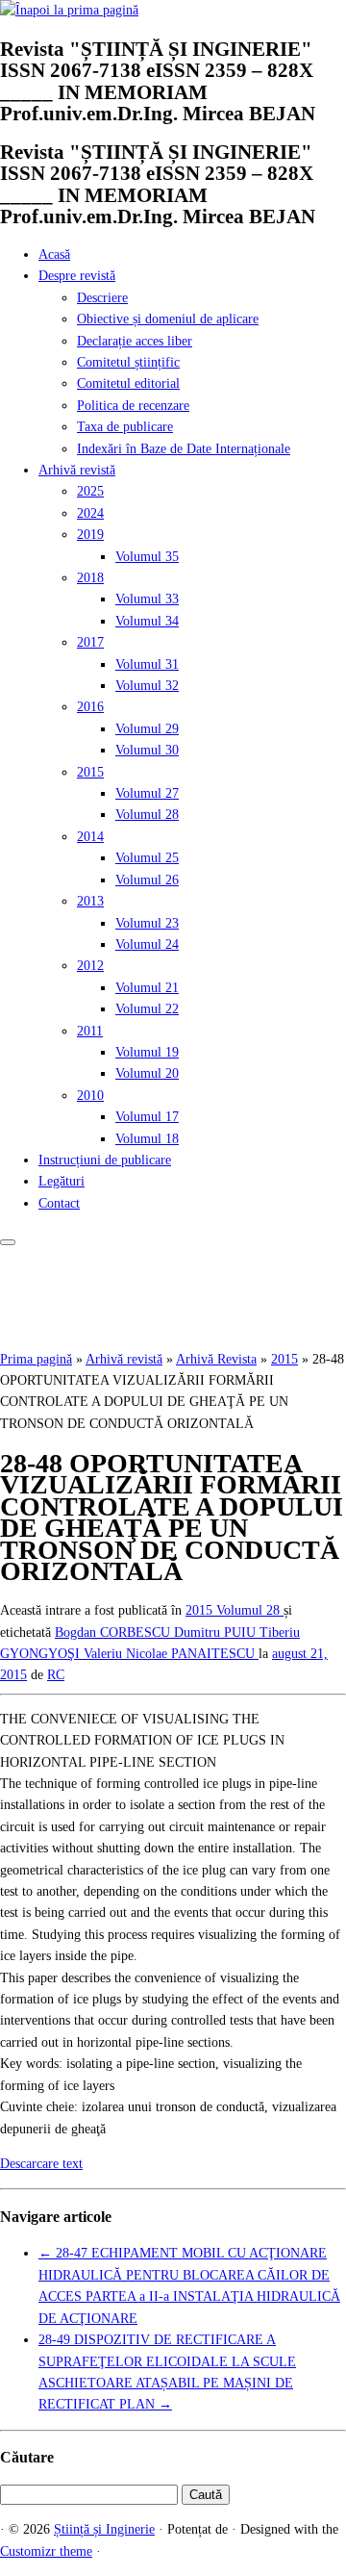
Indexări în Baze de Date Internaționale (184, 449)
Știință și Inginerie (104, 2529)
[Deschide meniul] (8, 1242)
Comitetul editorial (128, 383)
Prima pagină (36, 1359)
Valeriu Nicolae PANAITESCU (171, 1654)
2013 (90, 901)
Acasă (54, 255)
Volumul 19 (147, 1052)
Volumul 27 (147, 793)
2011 (90, 1031)
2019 (90, 535)
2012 (90, 966)
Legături (62, 1181)
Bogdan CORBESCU (114, 1632)
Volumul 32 (147, 686)
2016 (90, 707)
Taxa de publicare (125, 427)
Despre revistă (77, 276)
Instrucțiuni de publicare (105, 1160)
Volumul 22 (147, 1009)
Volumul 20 (147, 1073)
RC (56, 1675)
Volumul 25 (147, 858)
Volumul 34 (147, 621)
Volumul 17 (147, 1117)
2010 (90, 1096)
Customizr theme (46, 2551)
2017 (90, 642)
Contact (59, 1203)
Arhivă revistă (77, 470)
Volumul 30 (147, 750)
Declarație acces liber (135, 341)
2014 (90, 837)
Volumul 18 (147, 1139)
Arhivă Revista (216, 1359)
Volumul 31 (147, 664)
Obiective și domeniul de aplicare (168, 319)
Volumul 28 (147, 815)
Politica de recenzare (133, 406)
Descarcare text (41, 2164)
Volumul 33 (147, 599)
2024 (90, 513)
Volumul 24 (147, 944)
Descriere (102, 298)
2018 (90, 578)
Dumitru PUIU (217, 1632)
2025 (90, 491)
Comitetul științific (128, 362)
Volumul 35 (147, 557)
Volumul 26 (147, 880)
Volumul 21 (147, 988)
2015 (90, 772)
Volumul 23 (147, 923)
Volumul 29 (147, 729)
